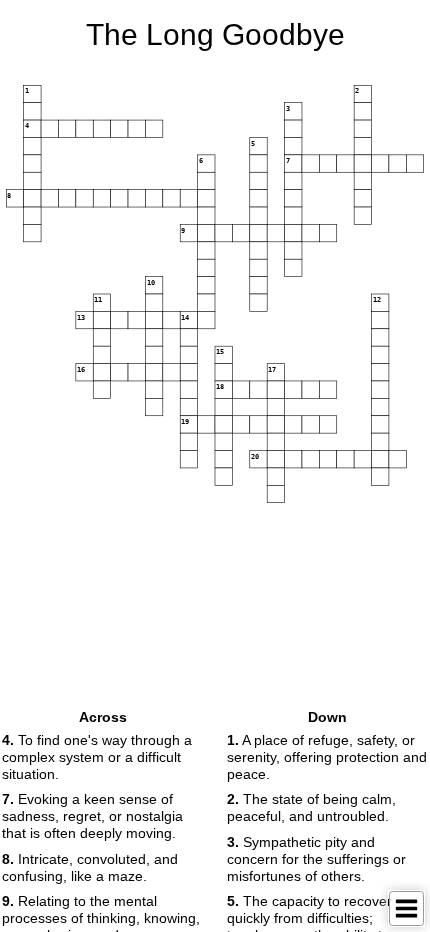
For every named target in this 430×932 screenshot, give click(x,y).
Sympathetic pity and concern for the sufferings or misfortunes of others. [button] (316, 859)
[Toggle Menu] (406, 908)
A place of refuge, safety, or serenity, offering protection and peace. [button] (327, 757)
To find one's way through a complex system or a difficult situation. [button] (97, 757)
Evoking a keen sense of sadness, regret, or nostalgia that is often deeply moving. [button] (92, 816)
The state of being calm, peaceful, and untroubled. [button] (311, 807)
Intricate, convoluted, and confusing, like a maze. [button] (90, 867)
